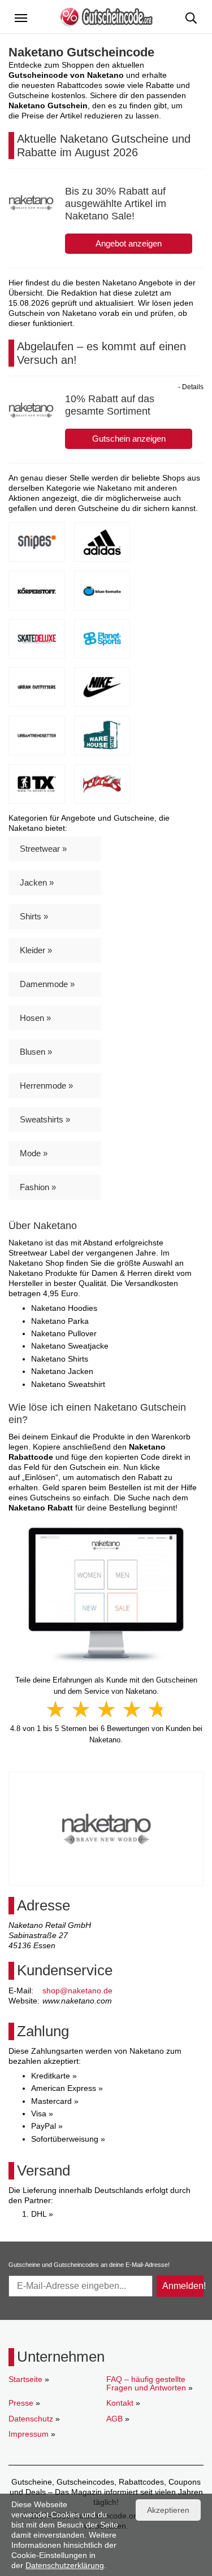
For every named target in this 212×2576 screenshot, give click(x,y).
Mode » (34, 1153)
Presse (21, 2403)
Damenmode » (47, 984)
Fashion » (38, 1187)
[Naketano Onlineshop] (106, 1595)
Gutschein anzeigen (129, 439)
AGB (114, 2419)
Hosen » (35, 1018)
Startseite (25, 2379)
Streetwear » (43, 849)
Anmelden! (183, 2286)
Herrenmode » (46, 1086)
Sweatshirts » (45, 1119)
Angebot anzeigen (129, 243)
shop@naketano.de (77, 1991)
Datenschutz (31, 2419)
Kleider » (36, 950)
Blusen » (36, 1052)
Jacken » (37, 882)
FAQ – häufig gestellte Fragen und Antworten (146, 2383)
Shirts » (34, 916)
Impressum (29, 2434)
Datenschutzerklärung (65, 2565)
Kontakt (120, 2403)
